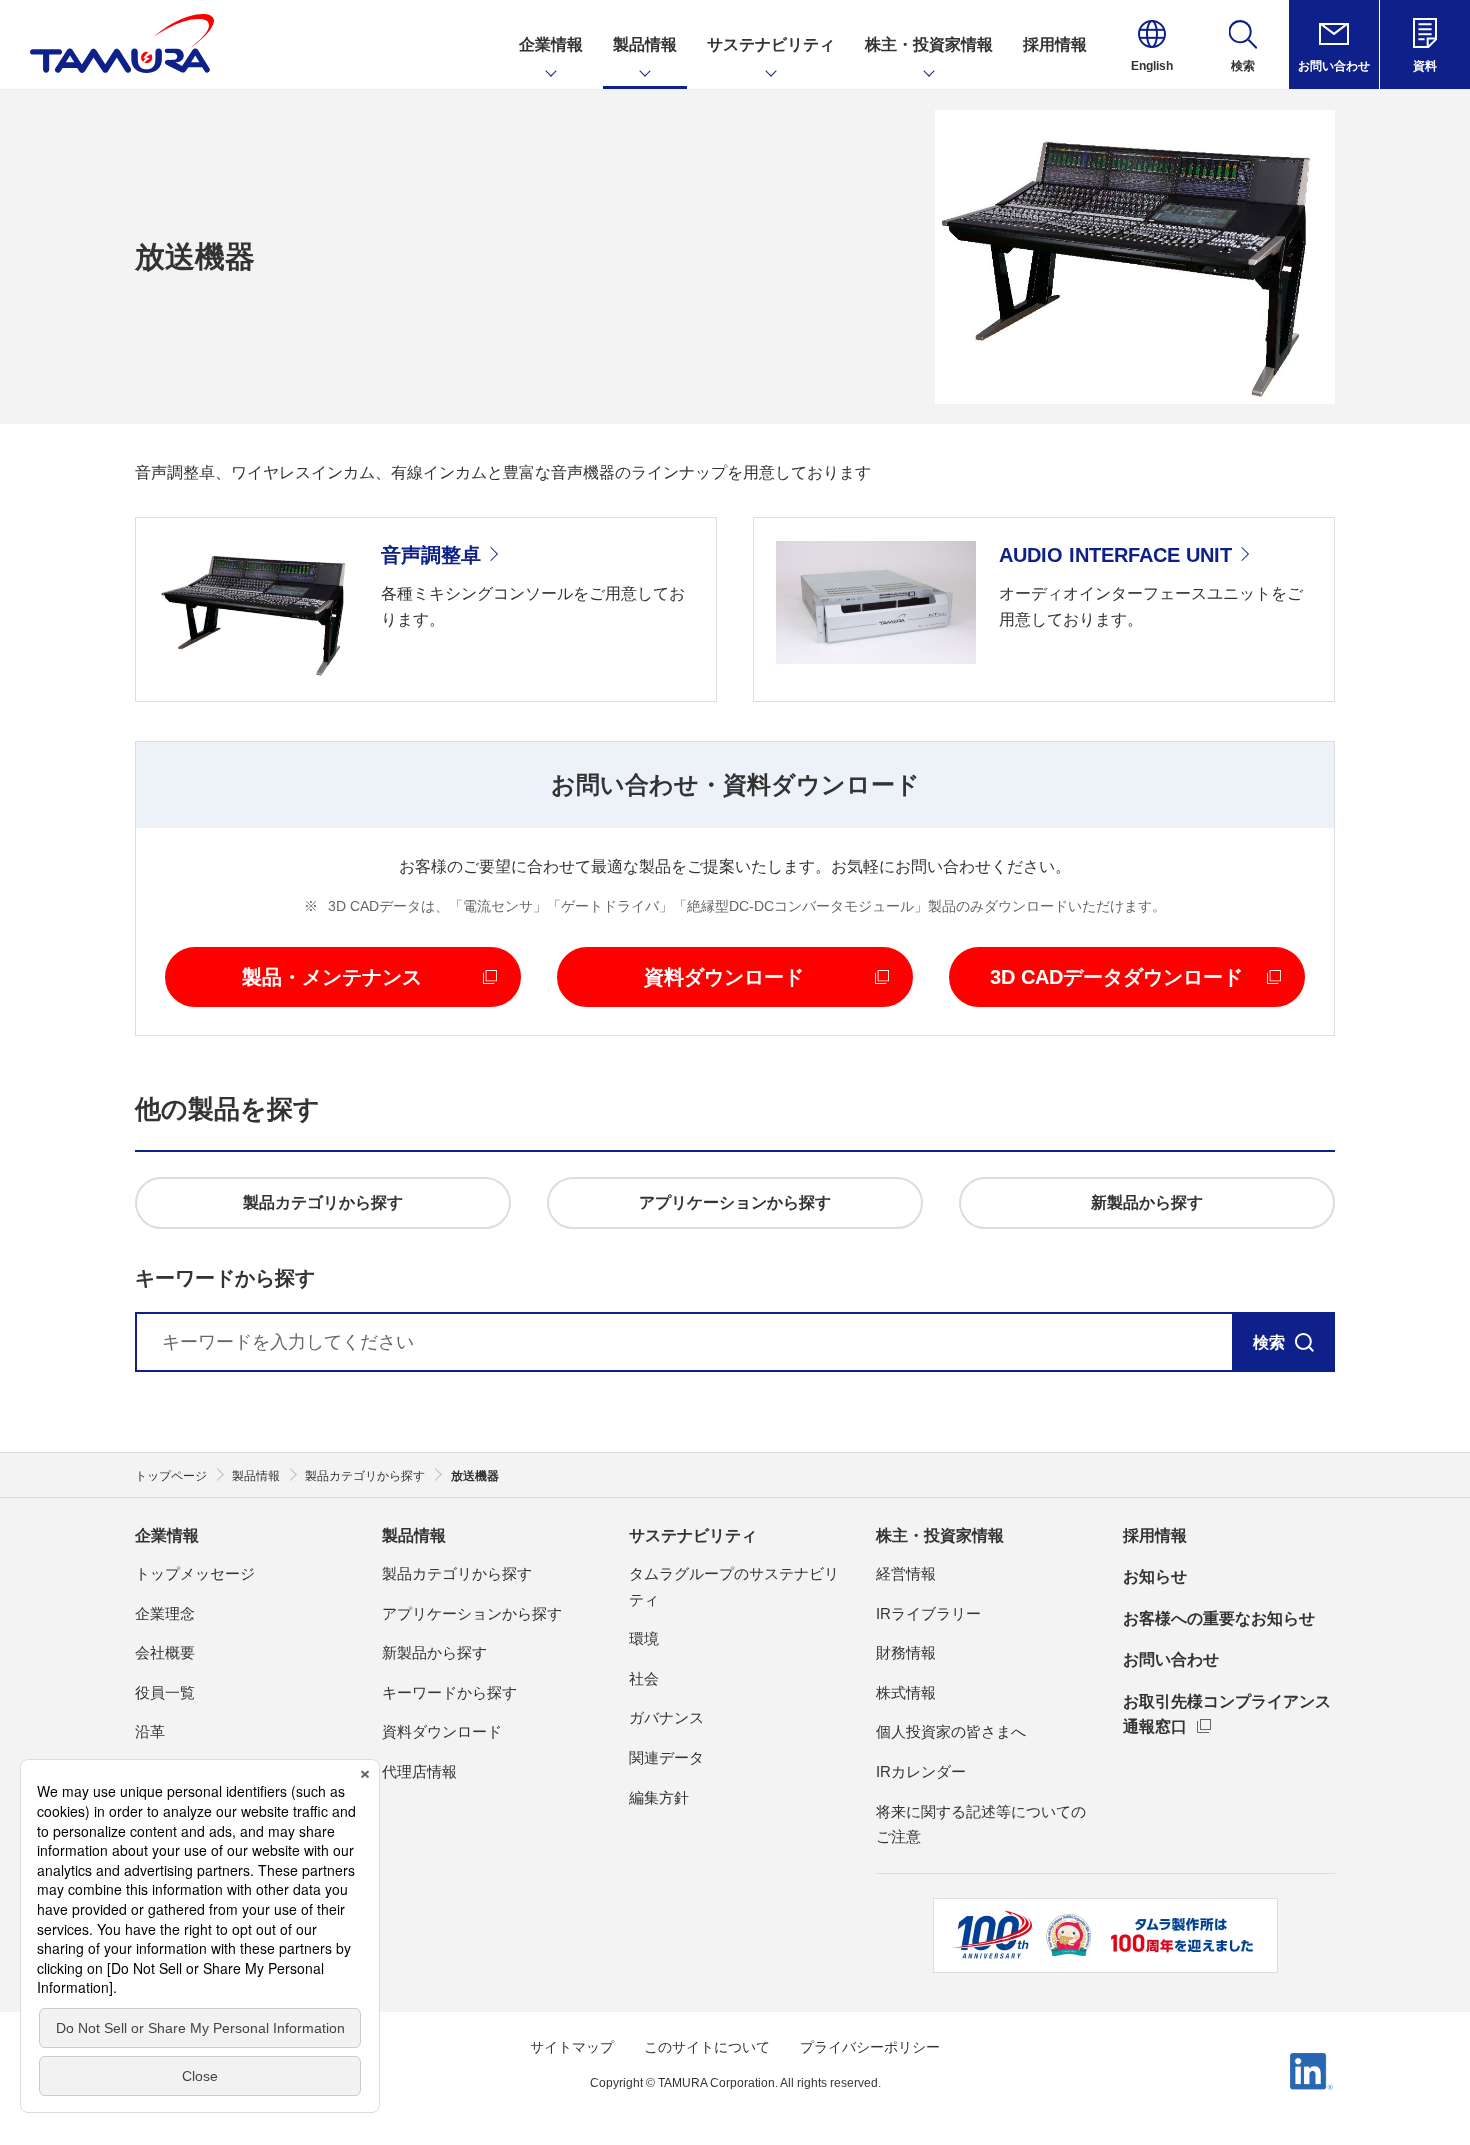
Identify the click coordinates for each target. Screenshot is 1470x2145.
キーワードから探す (449, 1692)
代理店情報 (419, 1771)
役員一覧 (165, 1692)
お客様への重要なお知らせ (1219, 1618)
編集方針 (659, 1797)
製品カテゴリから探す (457, 1573)
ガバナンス (666, 1717)
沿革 (150, 1731)
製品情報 (414, 1535)
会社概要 (165, 1652)
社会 (644, 1678)
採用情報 (1155, 1535)
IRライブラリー (928, 1613)
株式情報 (906, 1692)
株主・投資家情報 (940, 1535)
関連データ (666, 1757)
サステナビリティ (693, 1535)
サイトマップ (572, 2047)
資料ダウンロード (442, 1731)
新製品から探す (434, 1652)
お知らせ (1155, 1576)
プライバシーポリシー (870, 2047)
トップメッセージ (195, 1573)
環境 (644, 1638)
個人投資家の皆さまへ (951, 1731)
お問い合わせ (1171, 1659)
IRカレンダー (921, 1771)
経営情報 (906, 1573)
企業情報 (167, 1535)
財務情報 (906, 1652)
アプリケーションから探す (472, 1613)
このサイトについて (707, 2047)
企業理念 (165, 1613)
